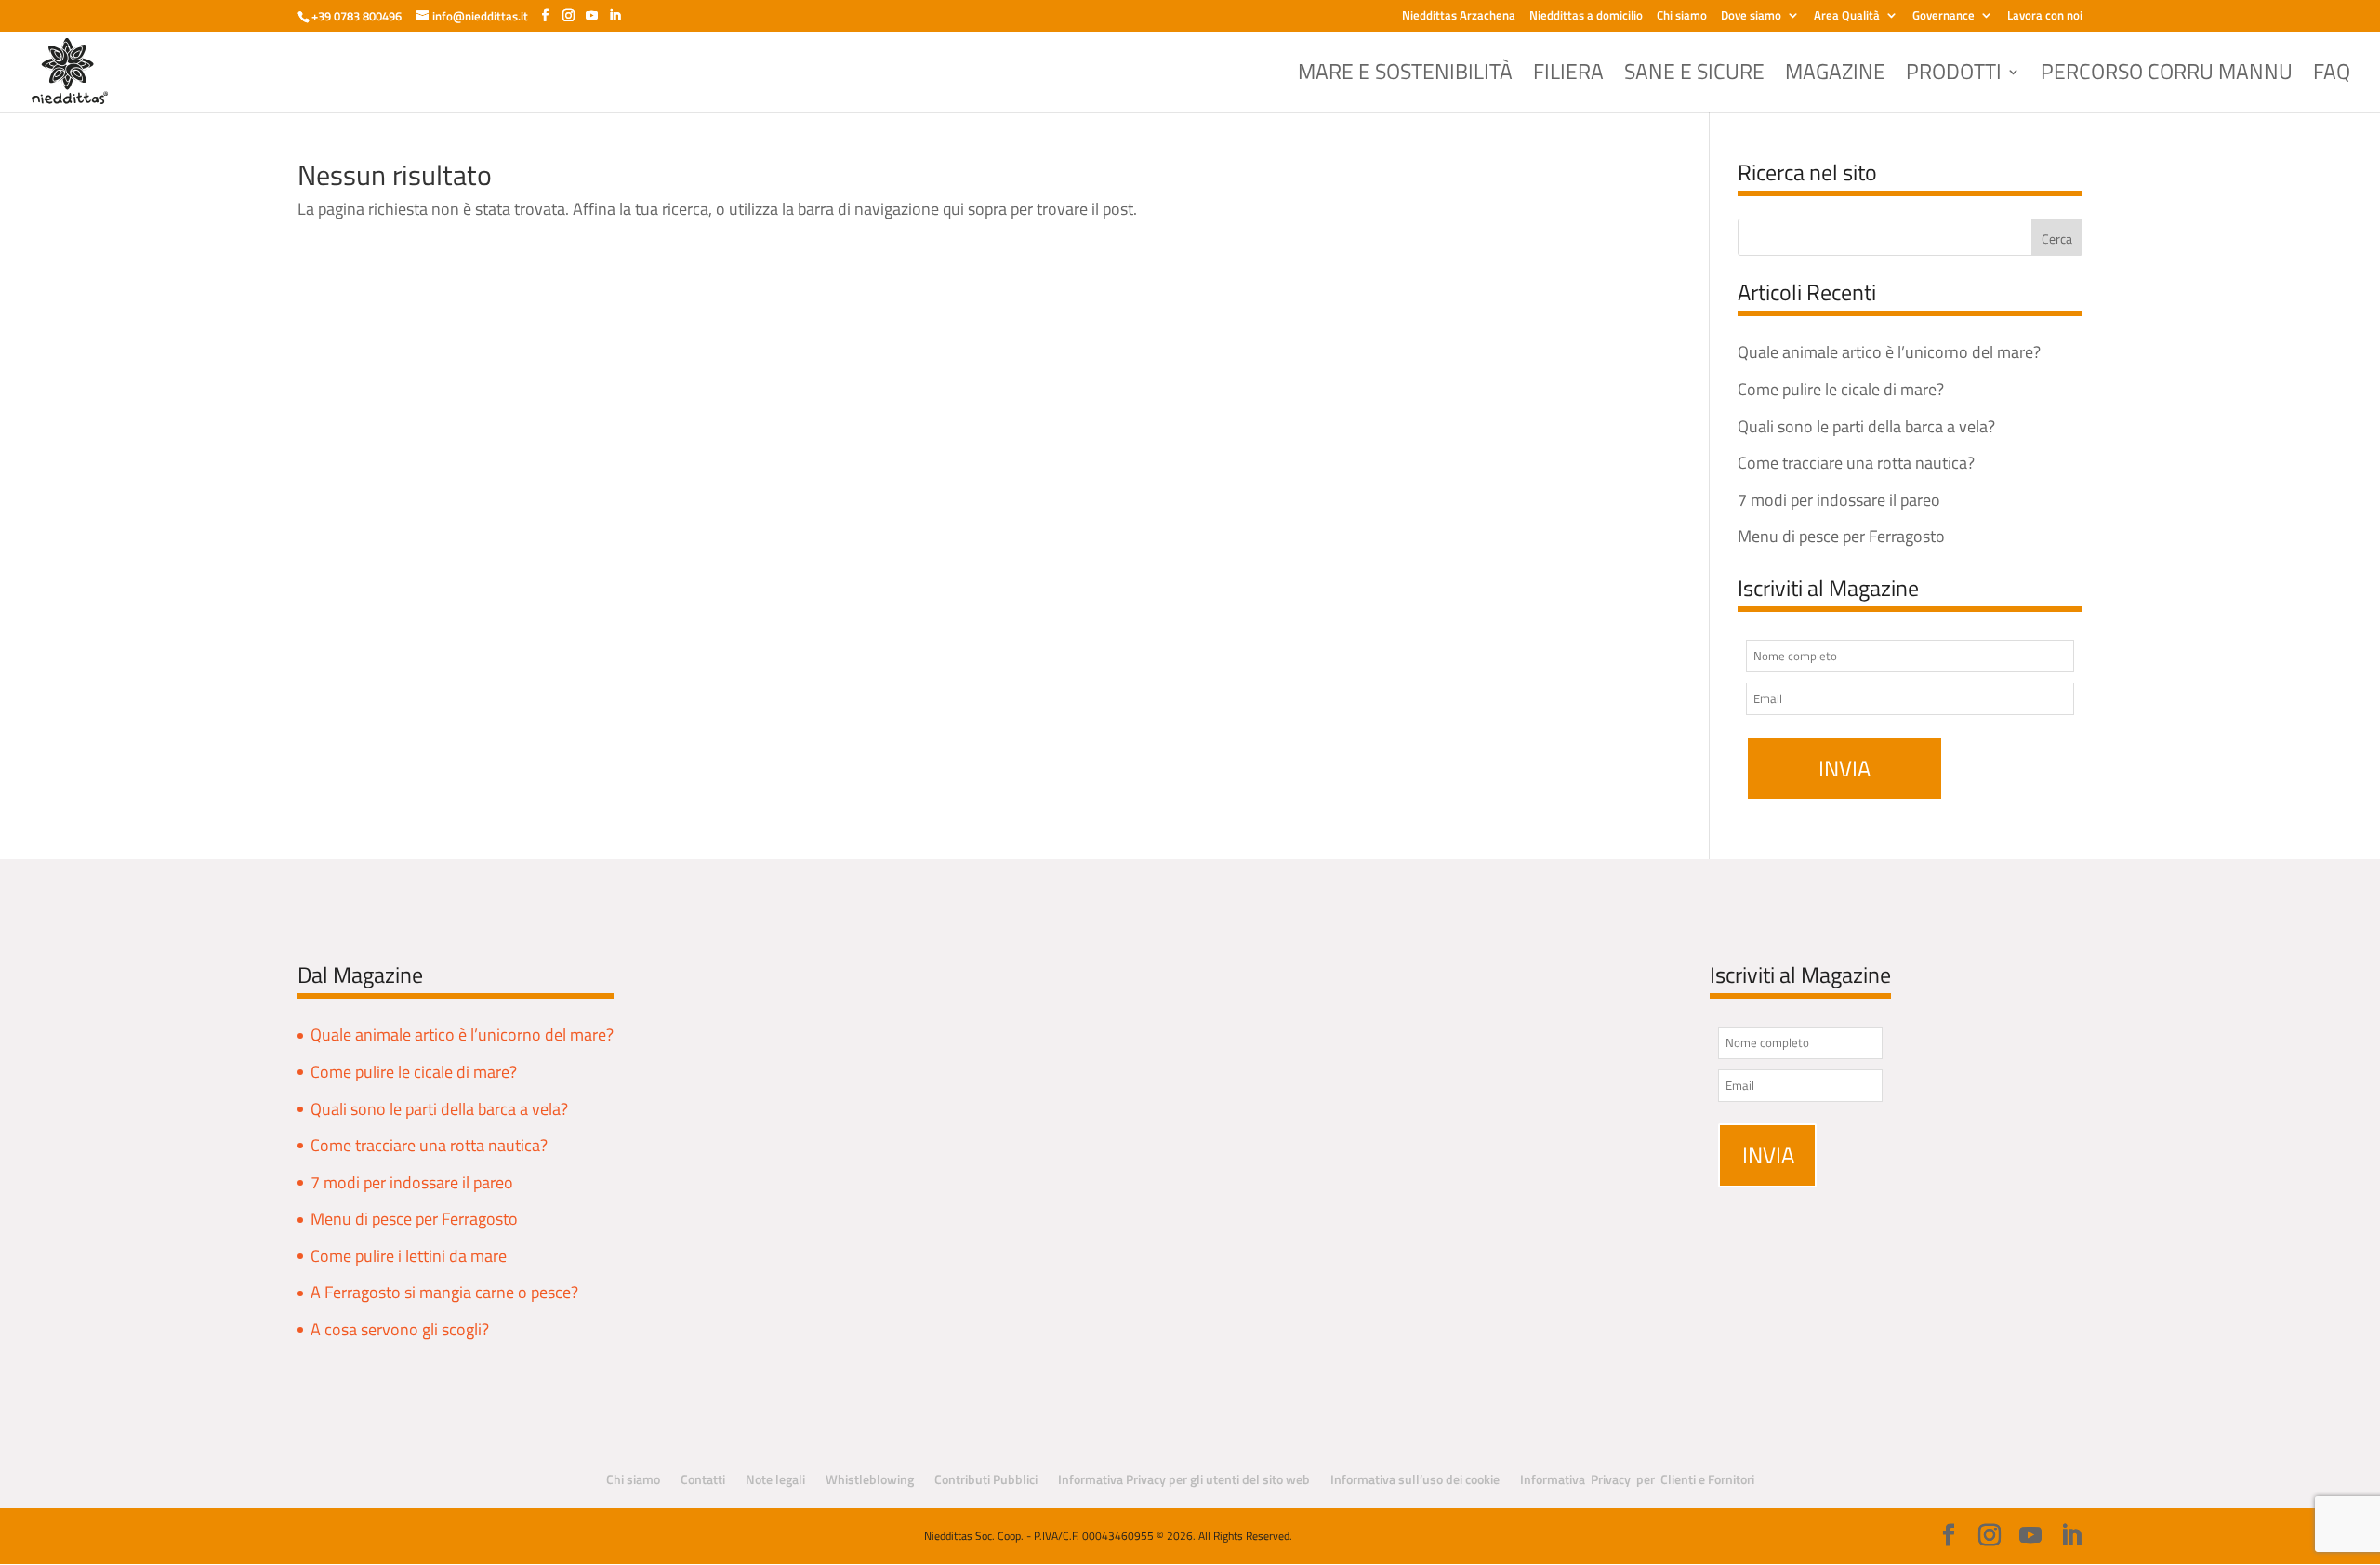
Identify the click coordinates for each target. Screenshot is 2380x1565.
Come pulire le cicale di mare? (1841, 389)
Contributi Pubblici (986, 1479)
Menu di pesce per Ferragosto (1841, 536)
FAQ (2332, 76)
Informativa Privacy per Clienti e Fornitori (1637, 1479)
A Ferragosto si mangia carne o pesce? (444, 1292)
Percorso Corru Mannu (2167, 76)
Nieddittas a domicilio (1586, 17)
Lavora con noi (2045, 17)
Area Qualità (1847, 17)
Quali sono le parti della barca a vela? (1866, 426)
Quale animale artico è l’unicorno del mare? (1889, 352)
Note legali (775, 1479)
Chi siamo (1682, 17)
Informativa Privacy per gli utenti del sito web (1184, 1479)
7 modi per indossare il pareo (1839, 500)
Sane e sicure (1694, 76)
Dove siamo (1751, 17)
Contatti (703, 1479)
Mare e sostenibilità (1405, 76)
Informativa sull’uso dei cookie (1415, 1479)
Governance (1944, 17)
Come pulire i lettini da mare (409, 1256)
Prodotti (1954, 76)
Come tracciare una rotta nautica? (1856, 463)
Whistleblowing (870, 1479)
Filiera (1568, 76)
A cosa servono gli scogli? (400, 1329)
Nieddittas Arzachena (1459, 17)
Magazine (1835, 76)
